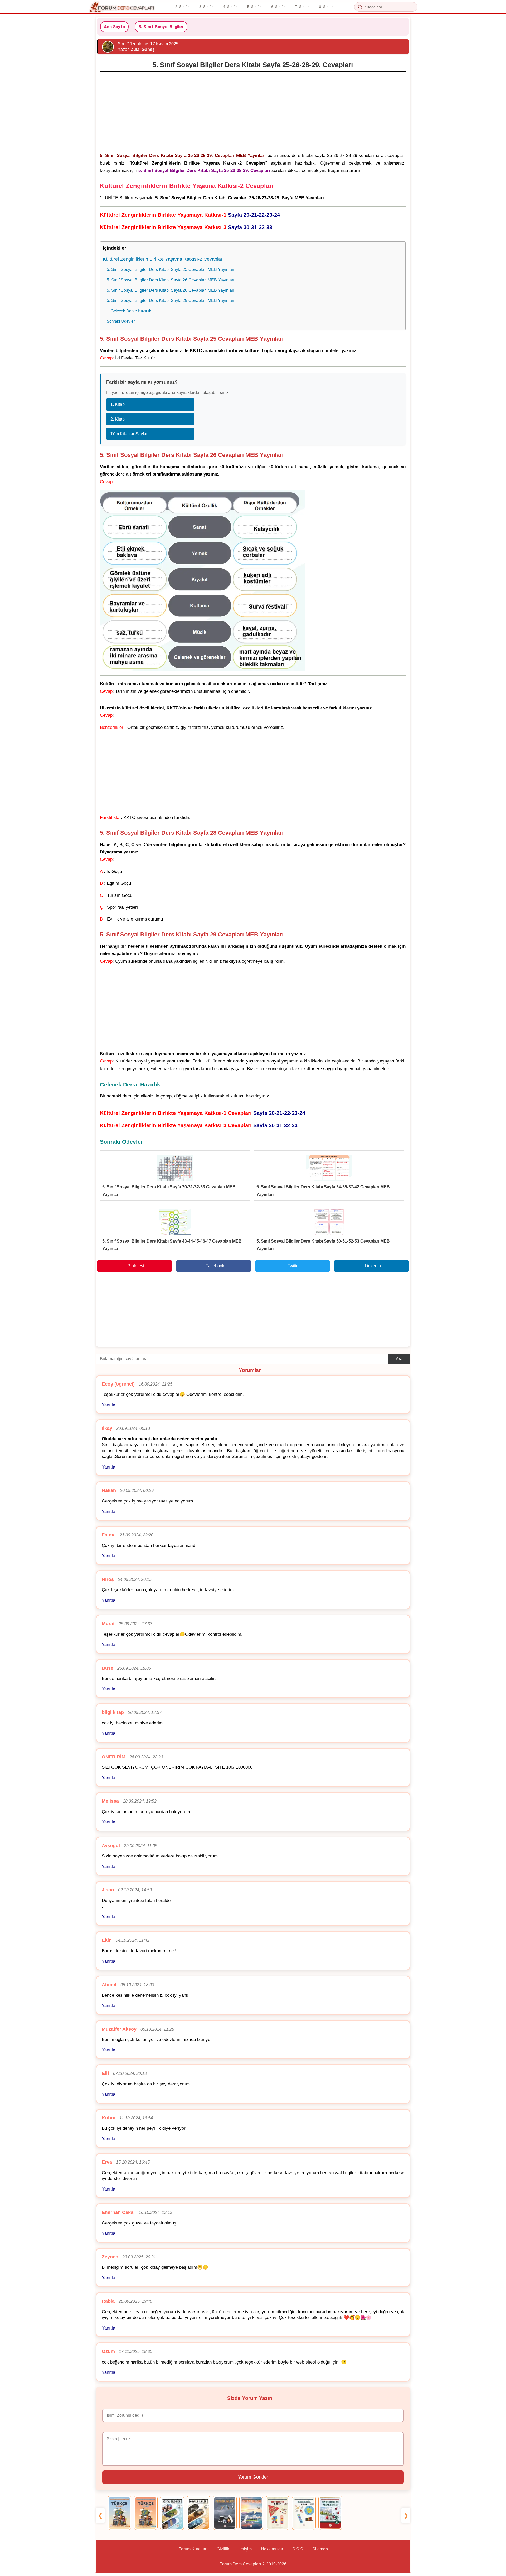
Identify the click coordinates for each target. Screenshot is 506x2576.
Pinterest (136, 1266)
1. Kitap (118, 404)
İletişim (245, 2549)
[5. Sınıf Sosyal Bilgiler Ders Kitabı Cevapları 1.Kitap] (172, 2513)
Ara (399, 1359)
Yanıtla (108, 1405)
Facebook (215, 1266)
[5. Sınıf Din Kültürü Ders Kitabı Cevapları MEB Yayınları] (330, 2513)
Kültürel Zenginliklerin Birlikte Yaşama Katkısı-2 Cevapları (163, 259)
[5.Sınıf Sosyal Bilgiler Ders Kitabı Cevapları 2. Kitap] (198, 2513)
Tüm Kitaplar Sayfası (130, 434)
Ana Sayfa (114, 27)
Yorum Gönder (253, 2477)
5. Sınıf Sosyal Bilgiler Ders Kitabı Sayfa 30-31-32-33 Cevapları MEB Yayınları (169, 1191)
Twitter (294, 1266)
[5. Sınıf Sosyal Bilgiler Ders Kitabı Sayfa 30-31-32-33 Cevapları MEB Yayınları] (175, 1168)
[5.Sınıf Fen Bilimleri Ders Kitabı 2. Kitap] (251, 2513)
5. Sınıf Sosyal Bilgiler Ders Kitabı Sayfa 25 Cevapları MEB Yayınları (171, 269)
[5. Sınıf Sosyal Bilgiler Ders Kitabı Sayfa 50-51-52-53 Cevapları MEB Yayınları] (329, 1222)
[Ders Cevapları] (122, 7)
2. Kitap (118, 419)
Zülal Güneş (143, 49)
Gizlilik (223, 2549)
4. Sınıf (229, 7)
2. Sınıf (181, 7)
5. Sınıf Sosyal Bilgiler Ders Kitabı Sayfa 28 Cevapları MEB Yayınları (171, 290)
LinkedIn (373, 1266)
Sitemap (320, 2549)
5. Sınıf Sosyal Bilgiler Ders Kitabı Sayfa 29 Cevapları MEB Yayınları (171, 300)
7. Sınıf (301, 7)
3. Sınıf (205, 7)
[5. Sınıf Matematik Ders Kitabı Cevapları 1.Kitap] (278, 2513)
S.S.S (298, 2549)
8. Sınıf (325, 7)
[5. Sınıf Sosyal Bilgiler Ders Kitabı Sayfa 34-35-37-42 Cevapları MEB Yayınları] (329, 1168)
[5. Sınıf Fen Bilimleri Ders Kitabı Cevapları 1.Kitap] (225, 2513)
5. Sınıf (253, 7)
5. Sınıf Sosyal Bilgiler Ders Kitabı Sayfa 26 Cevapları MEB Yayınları (171, 280)
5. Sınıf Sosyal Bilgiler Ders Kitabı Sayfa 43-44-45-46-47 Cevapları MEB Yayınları (172, 1245)
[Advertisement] (253, 111)
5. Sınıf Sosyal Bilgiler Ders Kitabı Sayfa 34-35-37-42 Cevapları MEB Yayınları (323, 1191)
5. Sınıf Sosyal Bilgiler (161, 27)
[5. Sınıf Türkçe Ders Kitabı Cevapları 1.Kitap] (119, 2513)
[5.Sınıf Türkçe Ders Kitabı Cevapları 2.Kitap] (146, 2513)
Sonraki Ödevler (121, 321)
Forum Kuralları (193, 2549)
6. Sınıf (277, 7)
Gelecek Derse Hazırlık (131, 311)
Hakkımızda (272, 2549)
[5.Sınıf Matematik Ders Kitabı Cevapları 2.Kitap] (304, 2513)
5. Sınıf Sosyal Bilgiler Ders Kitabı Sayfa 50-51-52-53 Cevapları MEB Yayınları (323, 1245)
